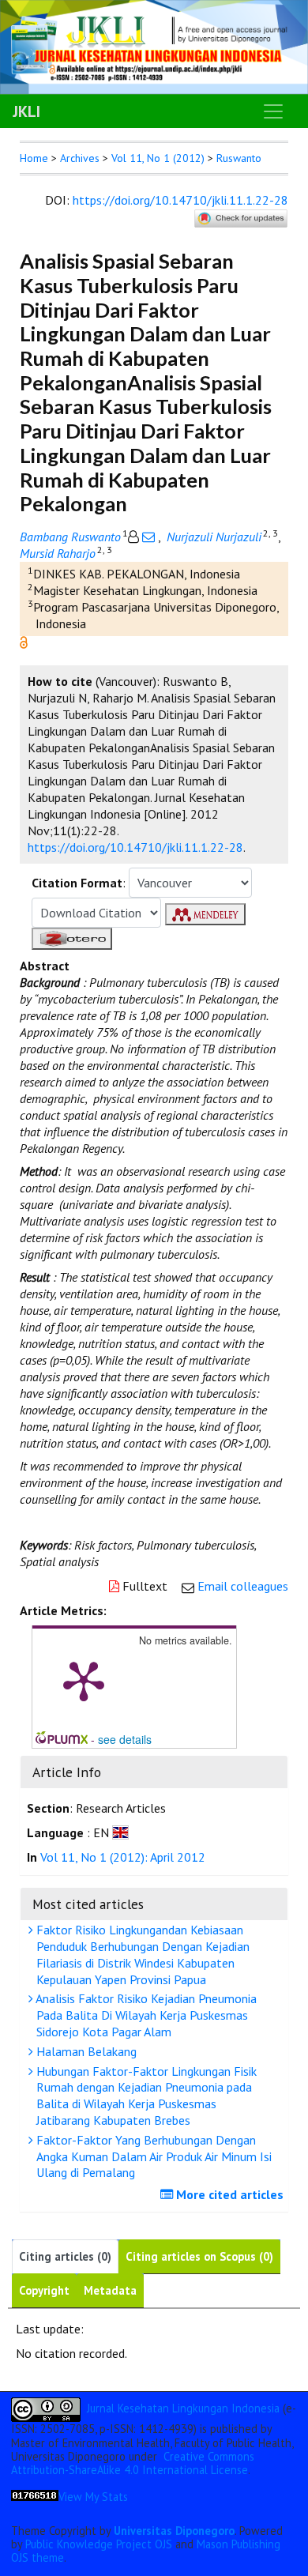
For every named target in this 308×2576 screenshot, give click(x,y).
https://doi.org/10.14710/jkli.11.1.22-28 (180, 200)
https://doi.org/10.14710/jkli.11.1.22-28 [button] (135, 847)
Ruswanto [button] (239, 158)
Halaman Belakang (85, 2051)
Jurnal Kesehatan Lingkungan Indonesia (183, 2408)
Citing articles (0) (65, 2256)
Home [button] (34, 158)
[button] (24, 641)
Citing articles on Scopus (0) (199, 2256)
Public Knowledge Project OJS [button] (99, 2544)
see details (125, 1739)
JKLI (26, 111)
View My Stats (93, 2497)
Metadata (110, 2290)
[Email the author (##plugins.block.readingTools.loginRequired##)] (148, 537)
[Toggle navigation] (273, 111)
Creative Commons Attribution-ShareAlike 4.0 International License (133, 2463)
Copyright (44, 2290)
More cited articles (228, 2194)
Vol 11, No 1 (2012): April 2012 (123, 1857)
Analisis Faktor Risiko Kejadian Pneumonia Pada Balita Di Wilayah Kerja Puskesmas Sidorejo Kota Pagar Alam (145, 2015)
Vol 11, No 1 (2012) (158, 158)
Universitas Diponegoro (174, 2531)
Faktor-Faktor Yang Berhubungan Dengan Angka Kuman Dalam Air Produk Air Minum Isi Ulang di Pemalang (152, 2156)
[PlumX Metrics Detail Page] (84, 1680)
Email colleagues (243, 1586)
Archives (80, 158)
